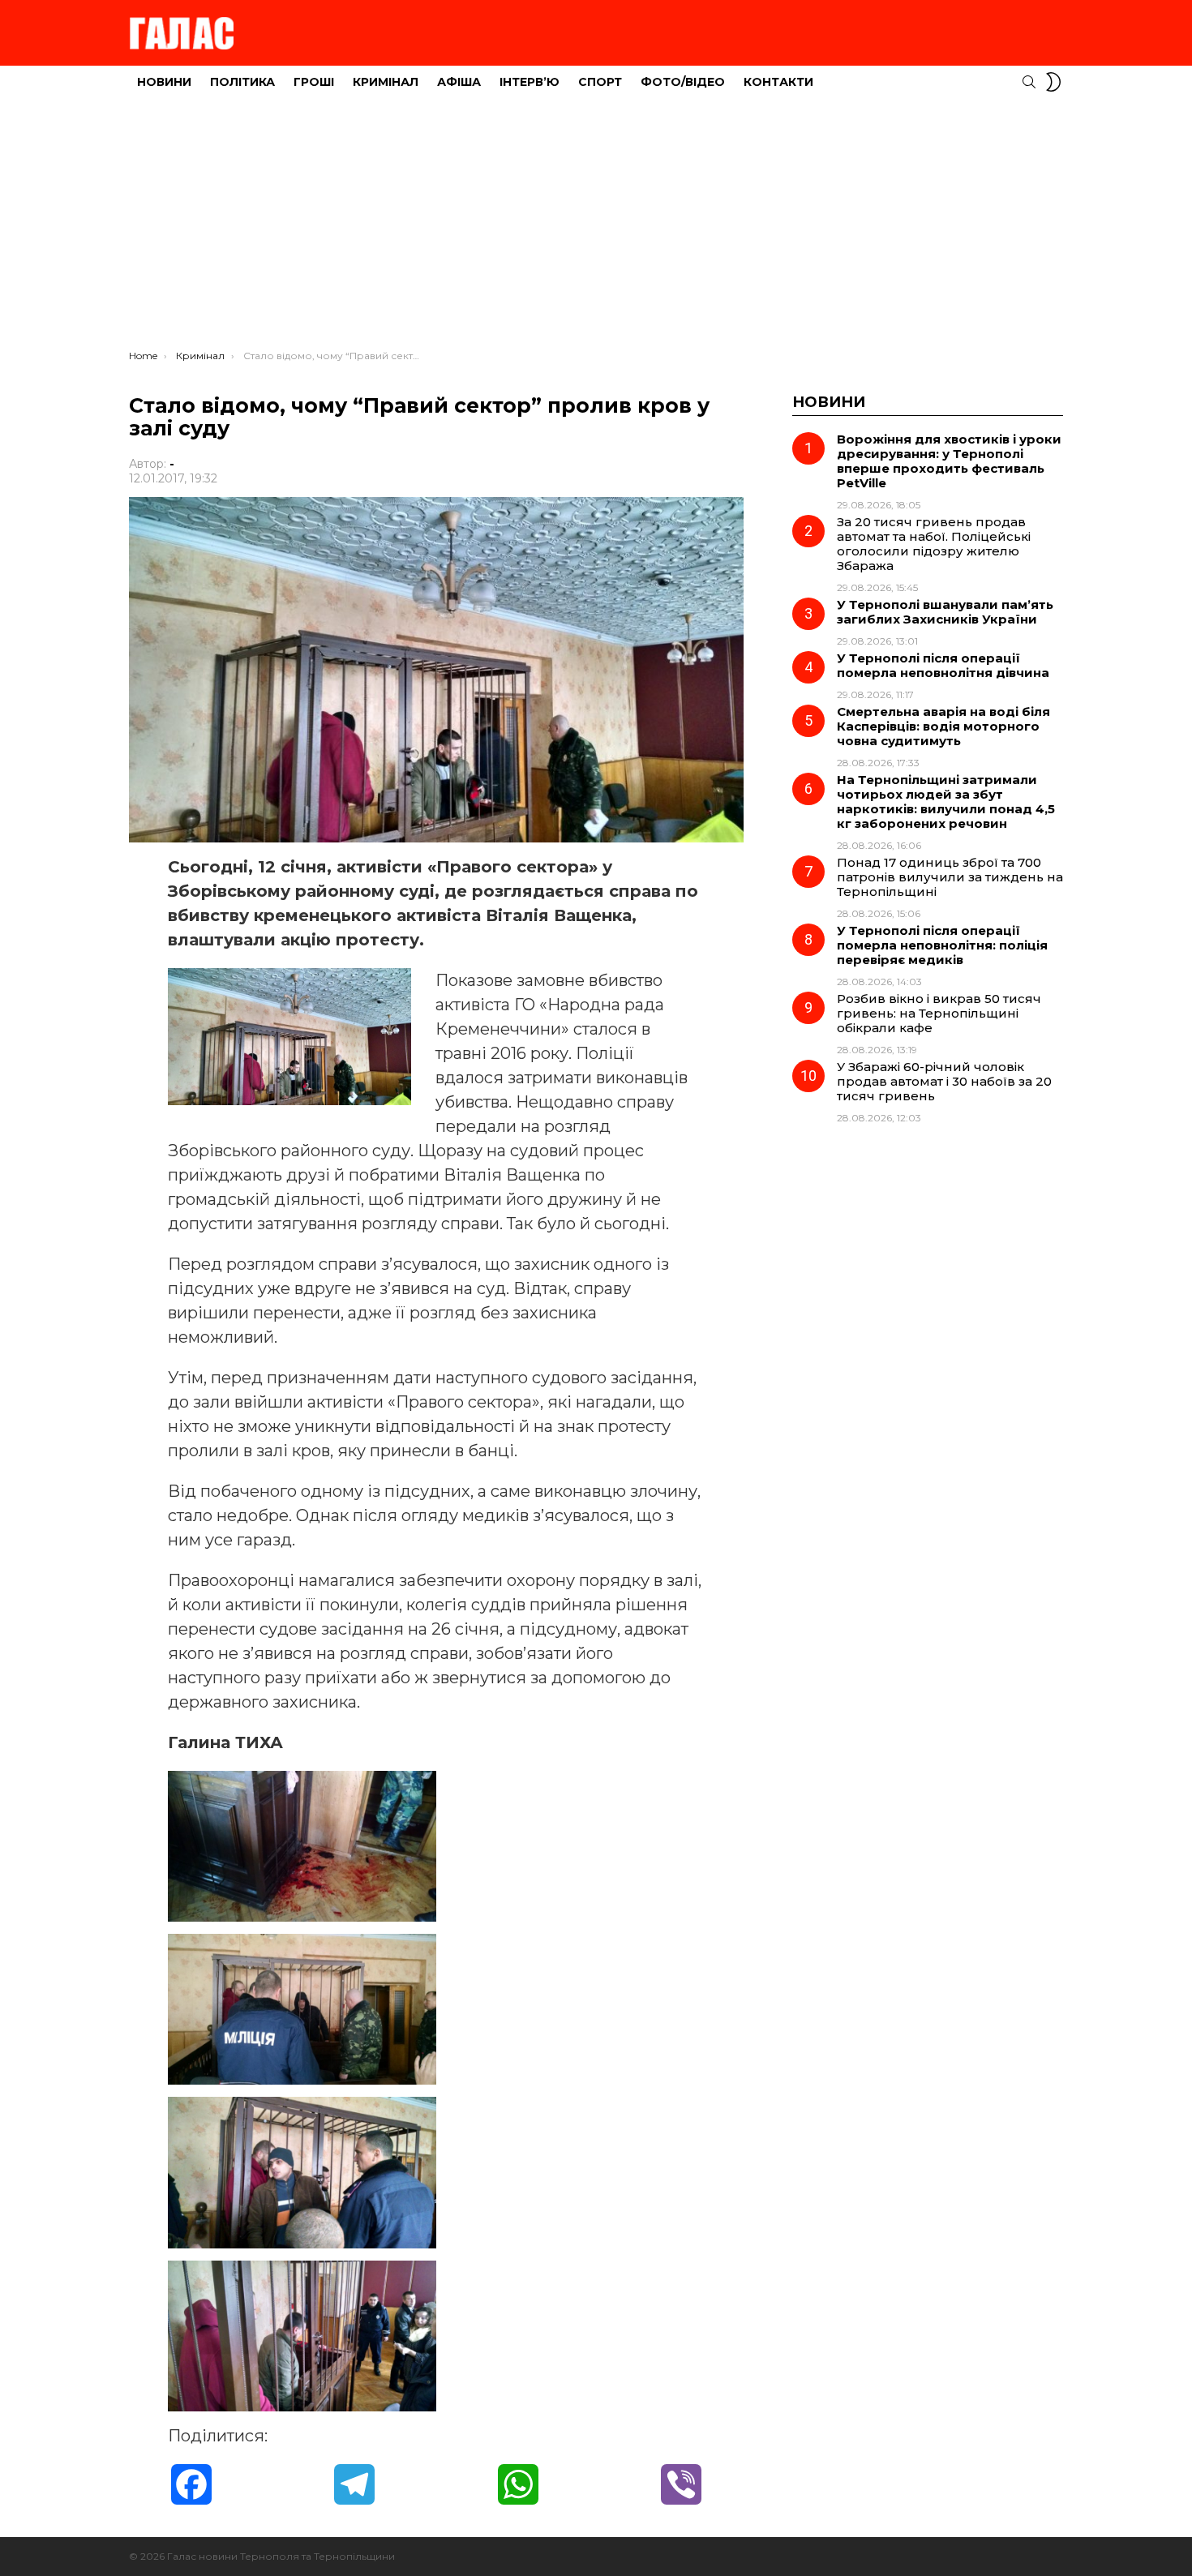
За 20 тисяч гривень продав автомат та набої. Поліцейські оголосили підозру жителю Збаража (934, 544)
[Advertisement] (596, 228)
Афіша (459, 82)
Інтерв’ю (530, 82)
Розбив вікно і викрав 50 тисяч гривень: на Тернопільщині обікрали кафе (939, 1013)
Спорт (600, 82)
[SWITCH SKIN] (1053, 82)
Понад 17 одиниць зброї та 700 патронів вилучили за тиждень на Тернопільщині (950, 877)
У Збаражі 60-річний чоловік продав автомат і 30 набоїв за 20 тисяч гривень (944, 1081)
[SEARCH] (1029, 82)
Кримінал (386, 82)
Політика (242, 82)
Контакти (778, 82)
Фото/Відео (683, 82)
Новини (164, 82)
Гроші (314, 82)
